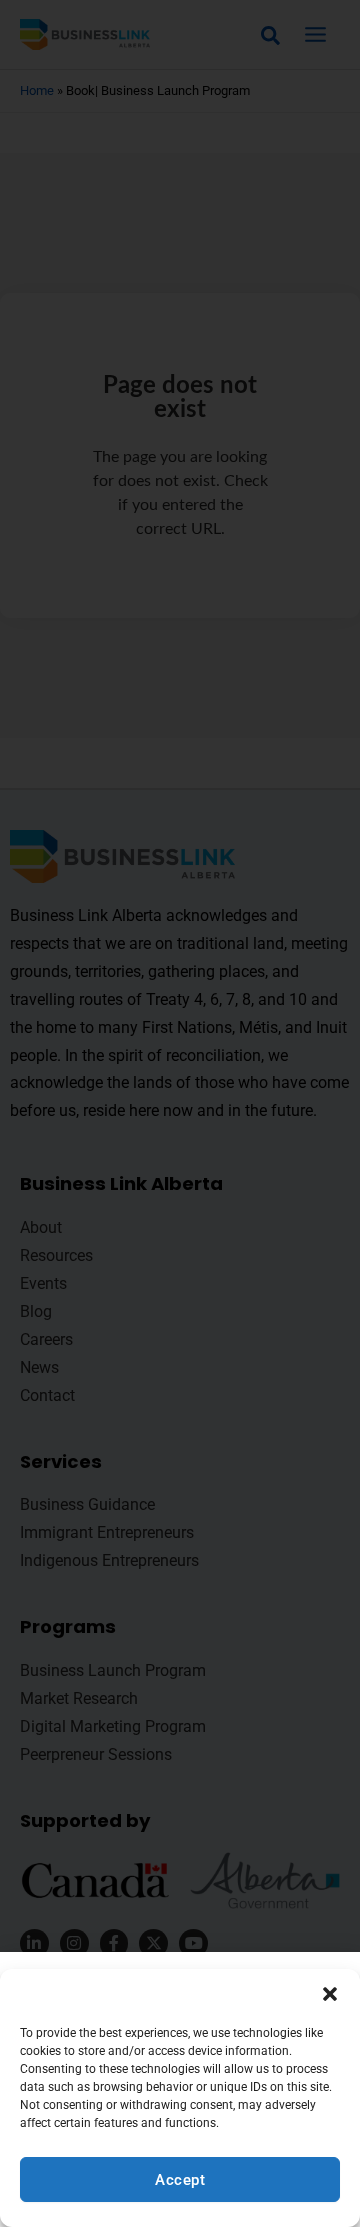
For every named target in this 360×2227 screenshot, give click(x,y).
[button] (330, 1994)
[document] (180, 1113)
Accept (180, 2180)
